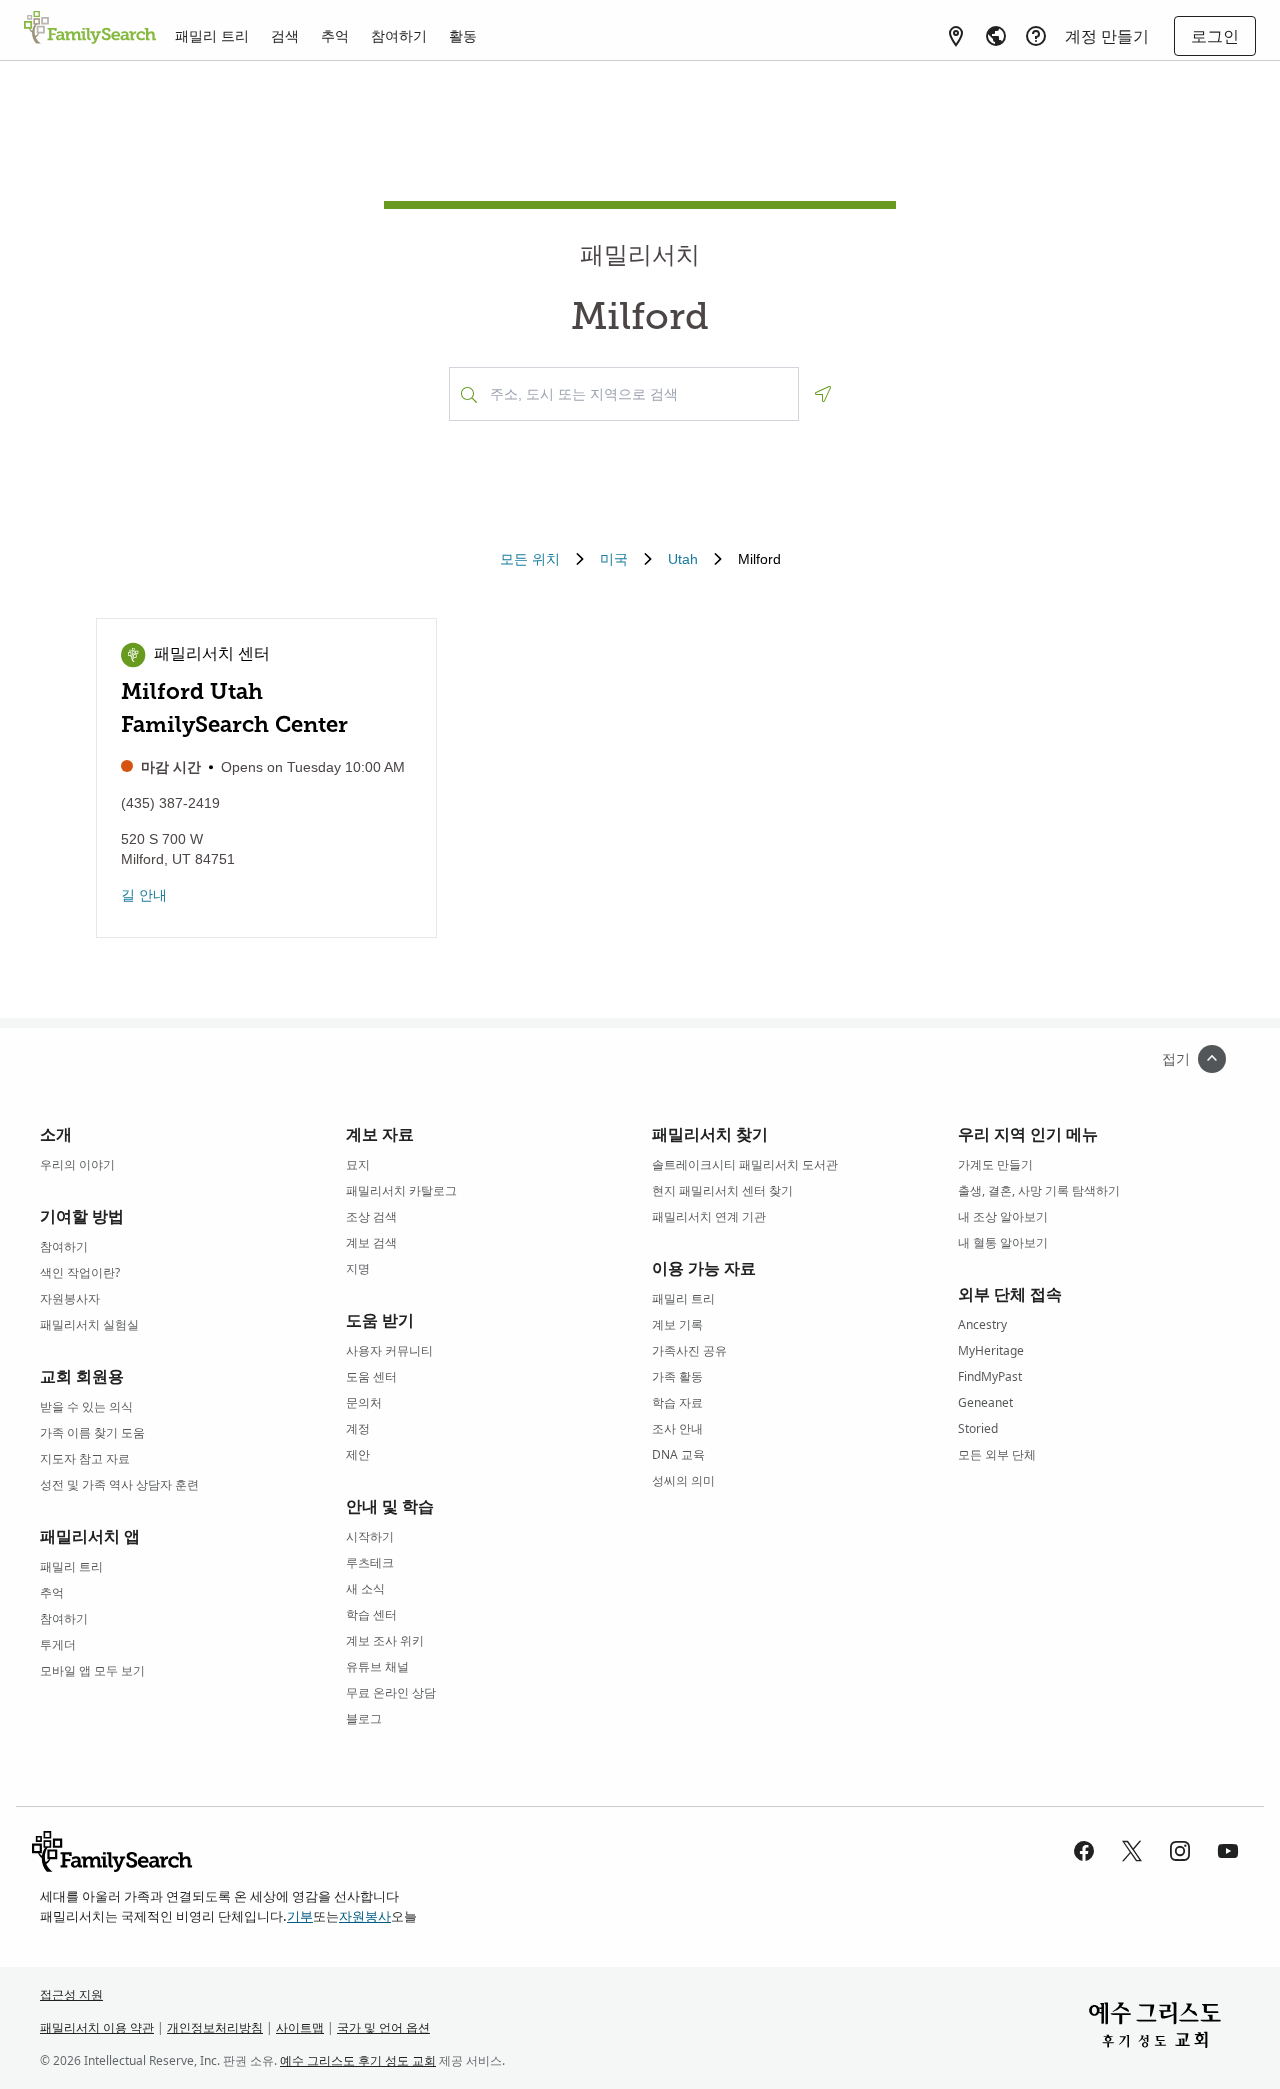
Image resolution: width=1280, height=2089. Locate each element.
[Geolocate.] (823, 394)
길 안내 (144, 895)
